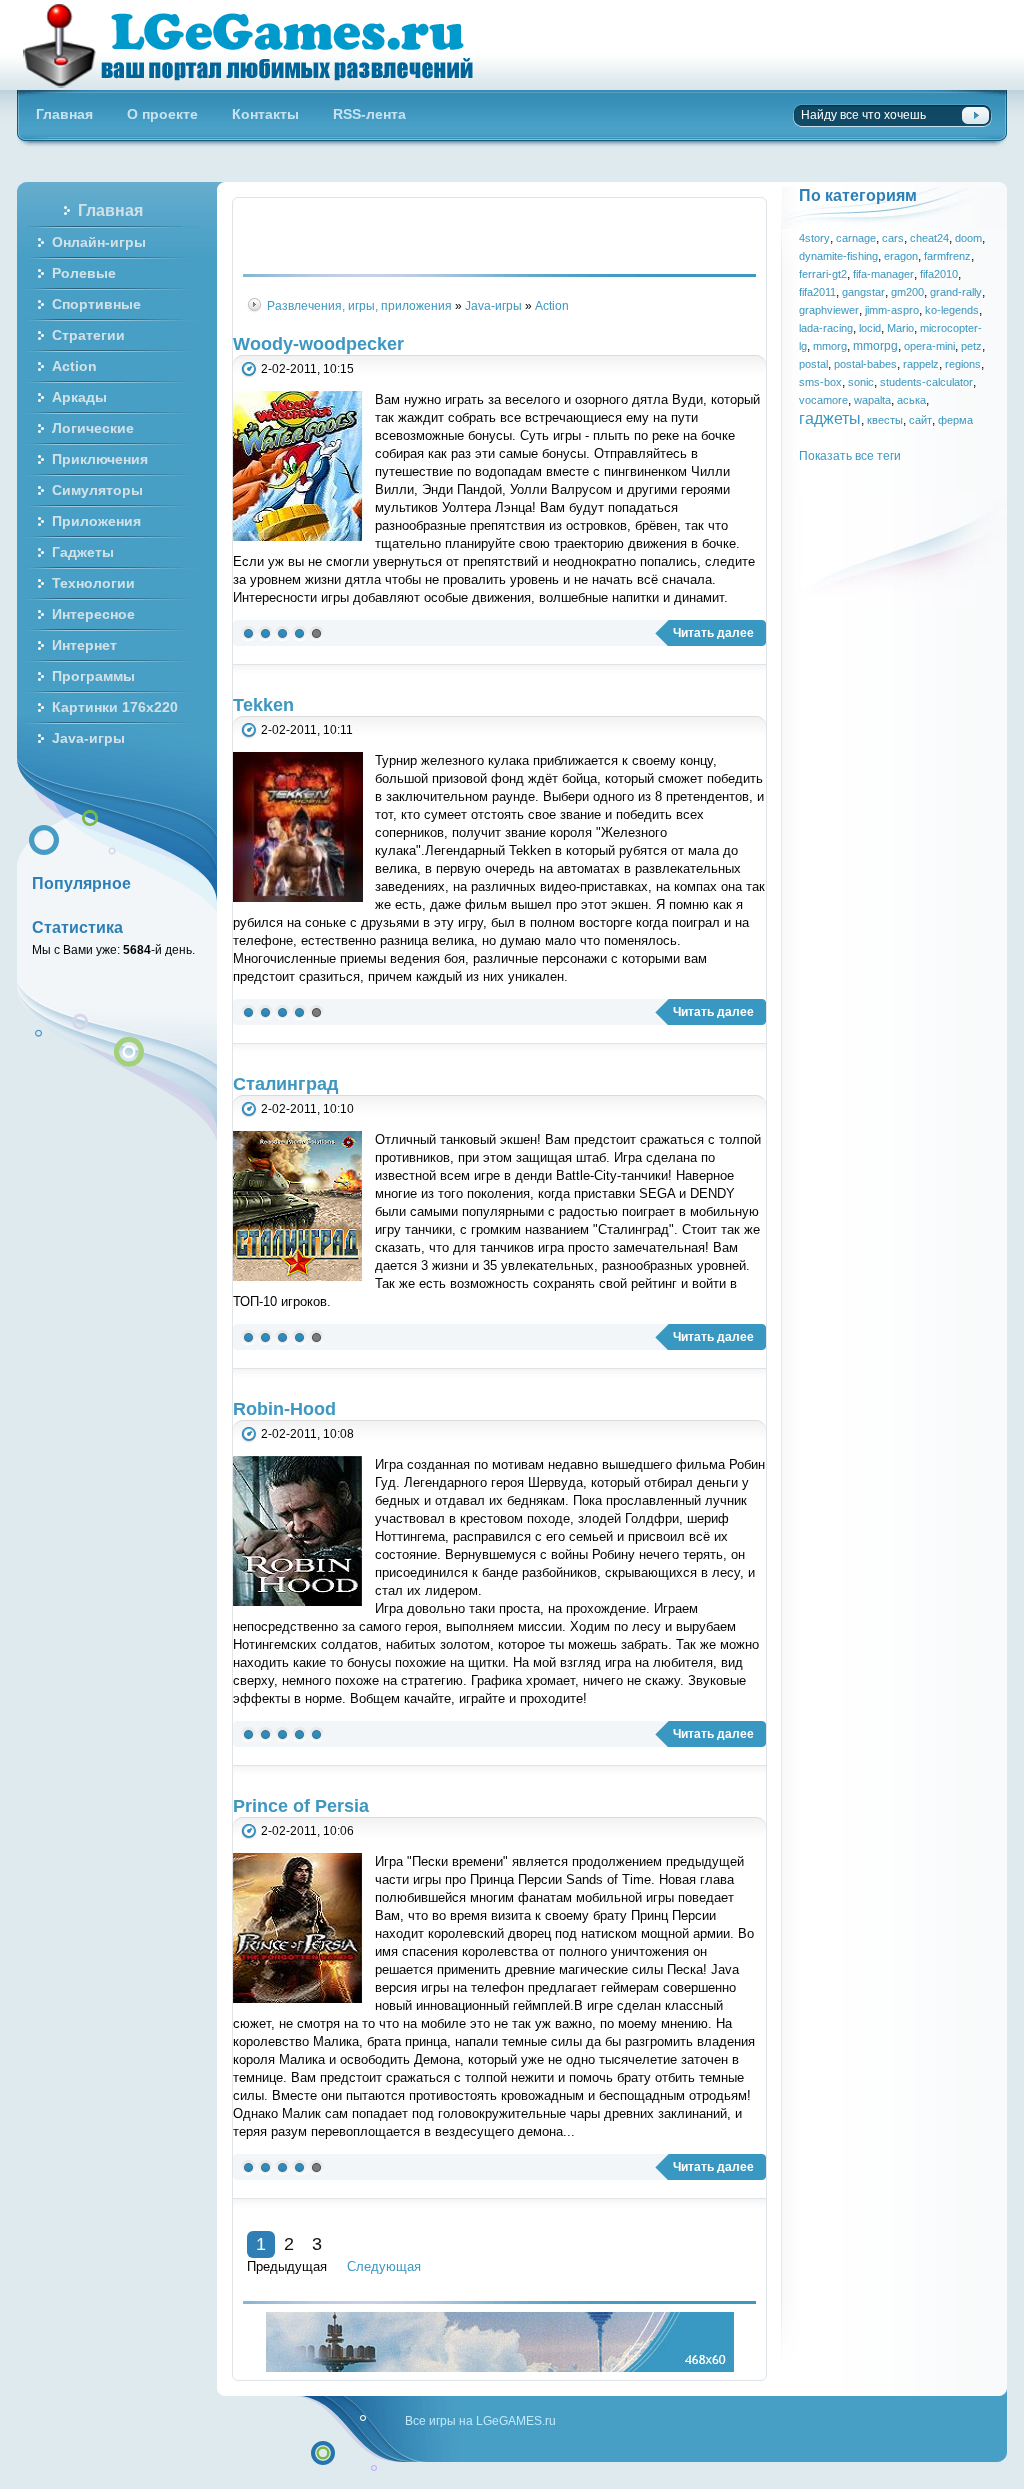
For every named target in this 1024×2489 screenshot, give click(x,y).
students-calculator (926, 382)
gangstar (863, 292)
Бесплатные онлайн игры (259, 45)
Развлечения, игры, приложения (359, 305)
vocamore (823, 400)
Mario (900, 328)
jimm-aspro (892, 310)
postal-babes (865, 364)
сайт (920, 420)
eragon (901, 256)
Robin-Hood (284, 1409)
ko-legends (952, 310)
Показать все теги (850, 455)
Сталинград (285, 1084)
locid (870, 328)
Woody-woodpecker (318, 344)
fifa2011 (817, 292)
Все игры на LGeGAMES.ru (480, 2420)
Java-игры (493, 305)
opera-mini (929, 346)
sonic (861, 382)
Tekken (263, 705)
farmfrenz (947, 256)
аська (911, 400)
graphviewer (829, 310)
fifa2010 (939, 274)
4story (814, 238)
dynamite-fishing (838, 256)
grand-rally (956, 292)
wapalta (872, 400)
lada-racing (826, 328)
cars (893, 238)
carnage (856, 238)
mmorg (830, 346)
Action (552, 305)
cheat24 (929, 238)
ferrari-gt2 (823, 274)
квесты (885, 420)
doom (968, 238)
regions (963, 364)
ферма (955, 420)
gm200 (907, 292)
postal (813, 364)
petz (971, 346)
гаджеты (830, 418)
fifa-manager (883, 274)
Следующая (384, 2266)
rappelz (921, 364)
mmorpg (875, 345)
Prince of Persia (301, 1806)
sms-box (820, 382)
